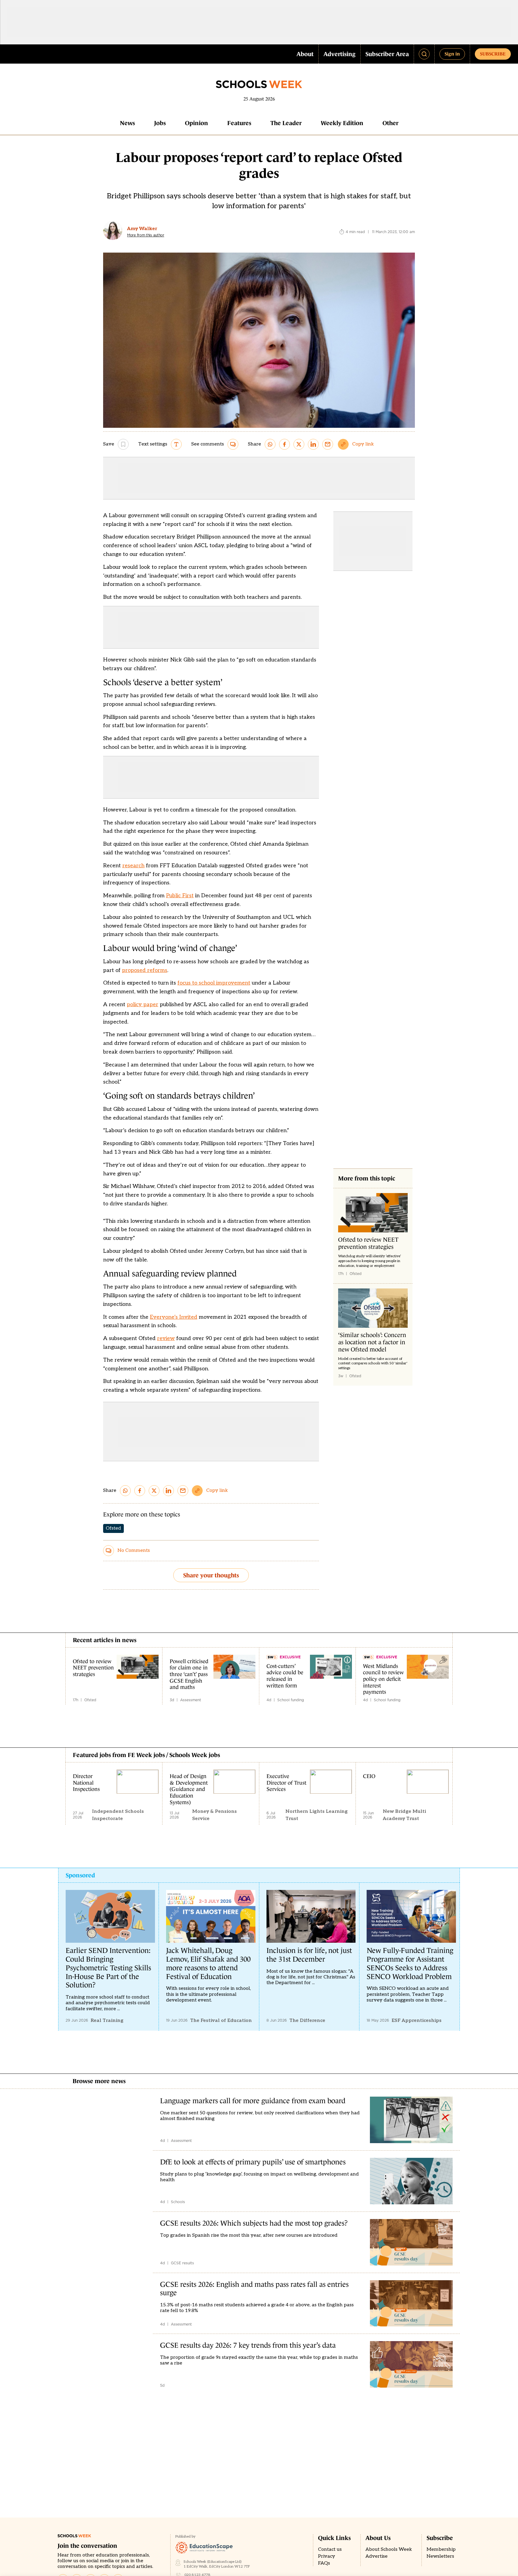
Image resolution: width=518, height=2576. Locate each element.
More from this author (146, 235)
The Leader (286, 123)
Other (390, 123)
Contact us (330, 2549)
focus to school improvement (214, 983)
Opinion (196, 123)
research (133, 866)
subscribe (493, 54)
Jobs (160, 123)
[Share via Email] (328, 444)
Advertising (339, 54)
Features (239, 123)
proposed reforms (145, 970)
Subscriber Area (387, 54)
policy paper (143, 1005)
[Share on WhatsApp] (270, 444)
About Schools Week (389, 2549)
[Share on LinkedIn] (313, 444)
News (127, 123)
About (305, 54)
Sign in (452, 54)
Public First (180, 896)
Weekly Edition (342, 123)
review (166, 1338)
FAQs (324, 2563)
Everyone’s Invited (174, 1317)
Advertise (377, 2556)
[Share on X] (299, 444)
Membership (441, 2549)
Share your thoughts (211, 1575)
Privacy (327, 2556)
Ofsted (113, 1528)
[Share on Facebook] (284, 444)
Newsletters (440, 2556)
